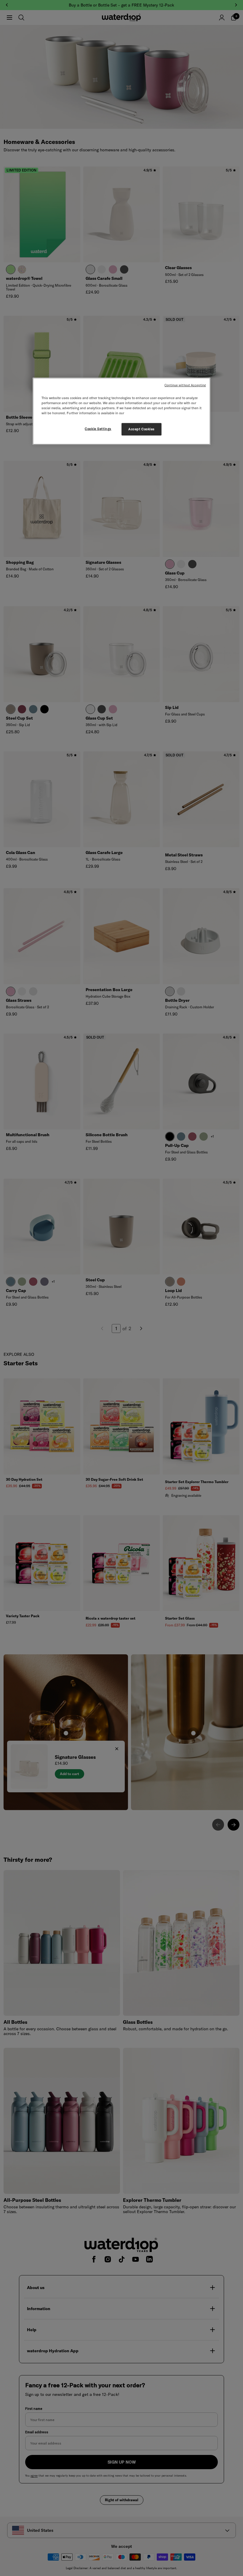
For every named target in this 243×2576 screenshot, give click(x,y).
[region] (121, 411)
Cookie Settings (98, 429)
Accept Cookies (142, 429)
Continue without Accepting (185, 385)
